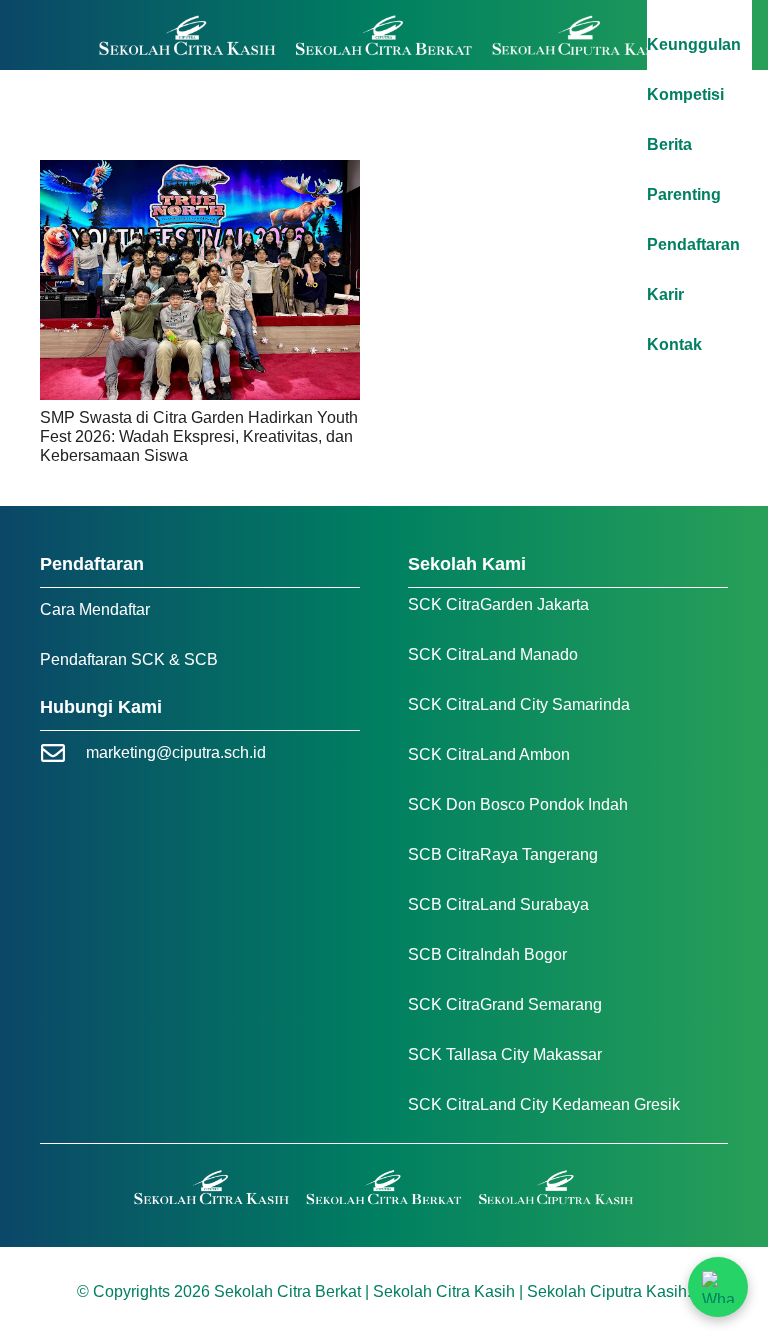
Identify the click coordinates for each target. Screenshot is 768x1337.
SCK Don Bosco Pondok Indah (518, 804)
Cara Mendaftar (95, 609)
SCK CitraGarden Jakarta (498, 604)
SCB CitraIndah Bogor (487, 954)
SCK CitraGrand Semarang (505, 1004)
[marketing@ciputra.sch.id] (63, 753)
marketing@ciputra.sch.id (176, 752)
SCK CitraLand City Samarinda (519, 704)
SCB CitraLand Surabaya (498, 904)
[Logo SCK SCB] (383, 35)
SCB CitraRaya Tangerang (503, 854)
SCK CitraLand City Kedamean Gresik (544, 1104)
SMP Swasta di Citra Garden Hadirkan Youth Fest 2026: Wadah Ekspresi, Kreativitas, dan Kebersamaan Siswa (199, 436)
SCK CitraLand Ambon (489, 754)
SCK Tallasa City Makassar (505, 1054)
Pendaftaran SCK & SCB (129, 659)
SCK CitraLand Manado (493, 654)
